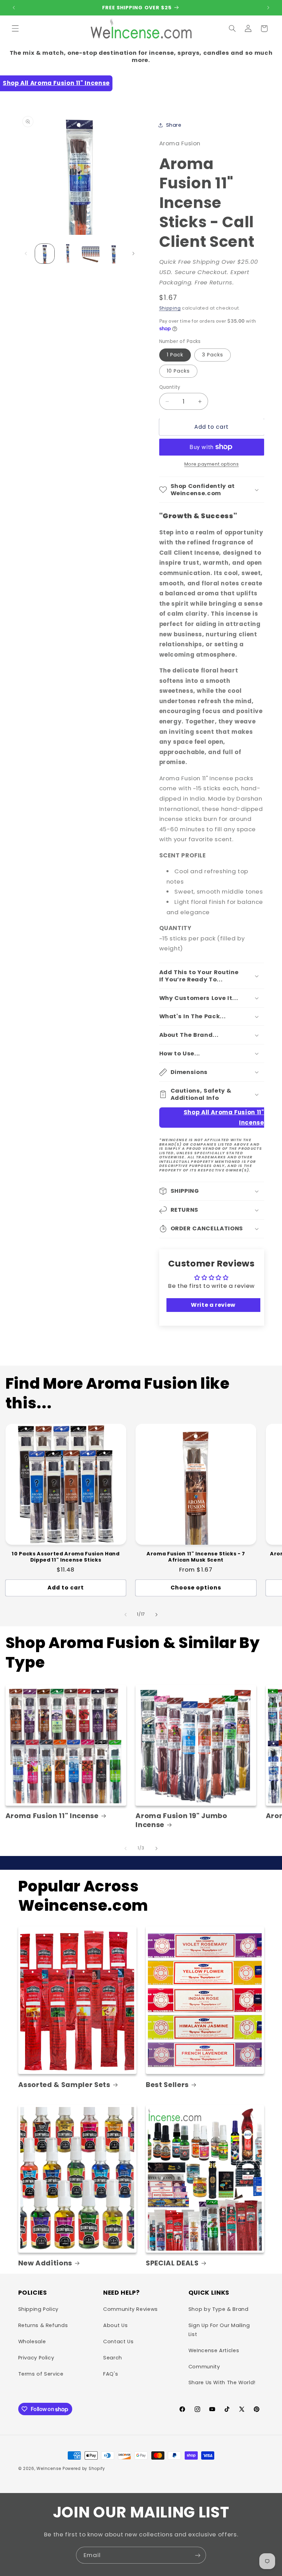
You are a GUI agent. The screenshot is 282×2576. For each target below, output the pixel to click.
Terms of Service (41, 2374)
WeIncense (49, 2469)
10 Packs (178, 371)
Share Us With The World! (222, 2382)
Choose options (196, 1588)
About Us (115, 2325)
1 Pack (175, 355)
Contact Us (118, 2342)
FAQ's (111, 2374)
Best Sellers (167, 2085)
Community (204, 2367)
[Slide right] (133, 254)
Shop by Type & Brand (219, 2309)
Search (113, 2358)
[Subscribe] (198, 2555)
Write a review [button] (213, 1305)
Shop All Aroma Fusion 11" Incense (56, 83)
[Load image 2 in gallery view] (68, 253)
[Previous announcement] (14, 8)
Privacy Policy (36, 2358)
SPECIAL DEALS (172, 2263)
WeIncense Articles (214, 2350)
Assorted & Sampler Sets (64, 2085)
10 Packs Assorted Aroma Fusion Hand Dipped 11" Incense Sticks (66, 1557)
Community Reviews (131, 2309)
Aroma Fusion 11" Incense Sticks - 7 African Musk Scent (196, 1557)
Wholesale (32, 2342)
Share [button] (174, 125)
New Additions (45, 2263)
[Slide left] (26, 254)
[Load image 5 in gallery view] (90, 253)
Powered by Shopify (84, 2469)
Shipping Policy (38, 2309)
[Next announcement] (268, 8)
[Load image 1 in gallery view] (45, 253)
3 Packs (213, 355)
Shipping (170, 308)
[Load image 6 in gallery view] (113, 253)
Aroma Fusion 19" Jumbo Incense (181, 1820)
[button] (15, 29)
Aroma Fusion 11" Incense (52, 1816)
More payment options (212, 464)
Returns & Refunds (43, 2325)
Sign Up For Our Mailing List (219, 2330)
